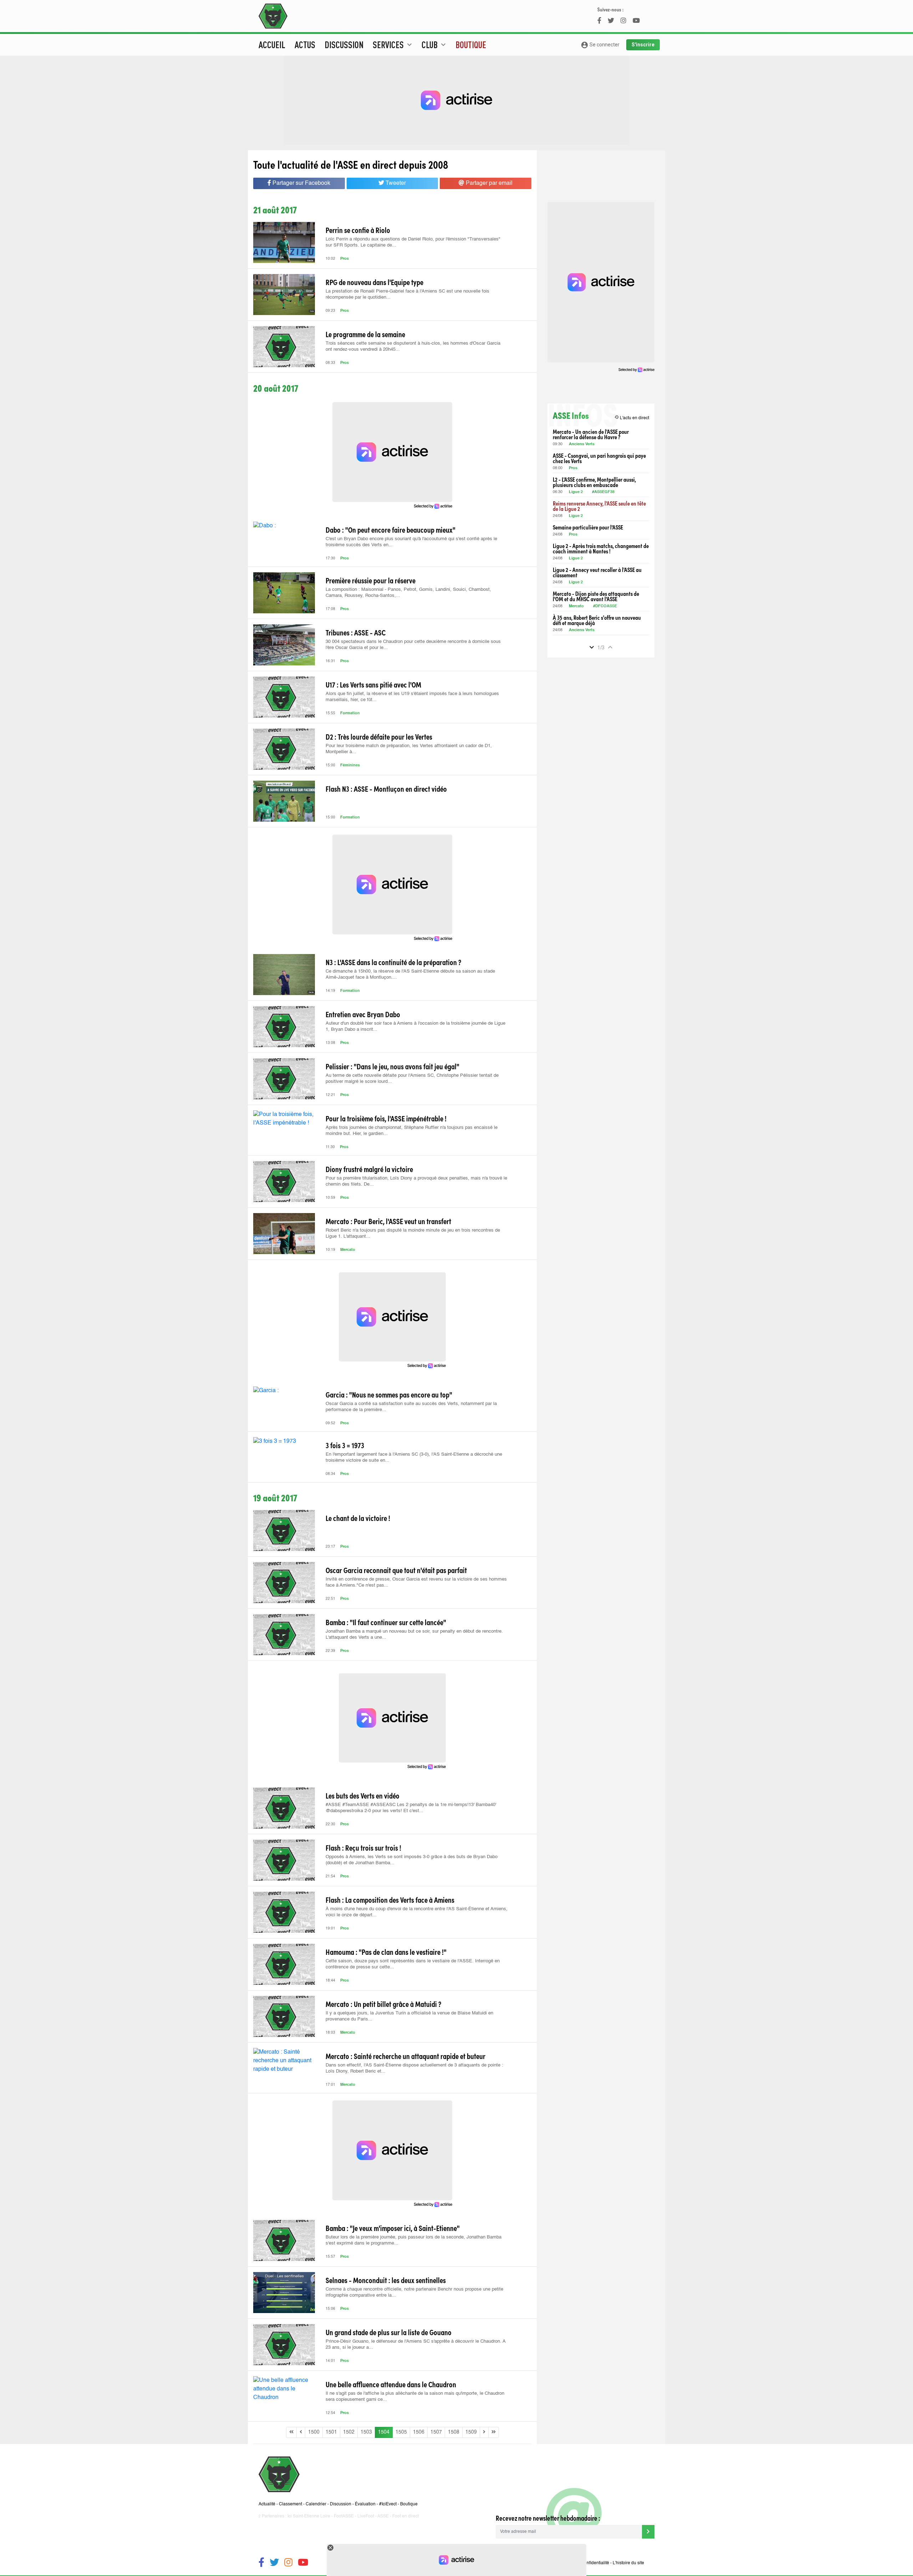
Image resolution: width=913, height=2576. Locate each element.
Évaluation (365, 2504)
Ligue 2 (576, 492)
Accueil (272, 45)
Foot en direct (406, 2516)
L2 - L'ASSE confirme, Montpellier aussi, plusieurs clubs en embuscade (594, 482)
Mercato (348, 1250)
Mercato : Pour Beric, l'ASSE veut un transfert (388, 1221)
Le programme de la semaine (365, 334)
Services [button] (393, 45)
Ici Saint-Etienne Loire (309, 2516)
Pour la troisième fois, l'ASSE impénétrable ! (386, 1118)
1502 (349, 2432)
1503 (366, 2432)
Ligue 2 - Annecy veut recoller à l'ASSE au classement (597, 572)
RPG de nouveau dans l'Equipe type (374, 282)
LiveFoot (366, 2516)
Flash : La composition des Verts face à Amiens (390, 1900)
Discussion (344, 45)
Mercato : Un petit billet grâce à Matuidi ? (383, 2004)
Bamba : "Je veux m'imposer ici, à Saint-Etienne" (393, 2228)
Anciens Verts (582, 444)
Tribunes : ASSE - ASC (356, 632)
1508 (454, 2432)
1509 (471, 2432)
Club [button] (435, 45)
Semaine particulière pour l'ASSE (588, 527)
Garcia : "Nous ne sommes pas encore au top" (389, 1394)
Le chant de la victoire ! (358, 1518)
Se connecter (600, 45)
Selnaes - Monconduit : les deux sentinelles (386, 2280)
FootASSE (344, 2516)
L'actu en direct (632, 418)
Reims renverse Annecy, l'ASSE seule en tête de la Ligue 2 (599, 506)
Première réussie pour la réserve (371, 580)
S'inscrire (643, 45)
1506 (419, 2432)
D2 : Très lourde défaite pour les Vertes (379, 736)
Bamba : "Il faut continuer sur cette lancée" (386, 1622)
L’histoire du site (628, 2563)
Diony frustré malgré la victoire (369, 1169)
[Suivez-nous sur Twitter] (274, 2563)
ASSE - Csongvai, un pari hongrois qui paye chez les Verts (599, 458)
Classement (290, 2504)
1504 (384, 2432)
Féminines (350, 765)
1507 (436, 2432)
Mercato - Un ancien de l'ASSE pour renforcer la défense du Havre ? (591, 434)
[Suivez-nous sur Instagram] (288, 2563)
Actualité (267, 2504)
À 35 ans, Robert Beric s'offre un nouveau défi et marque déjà (597, 620)
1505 (401, 2432)
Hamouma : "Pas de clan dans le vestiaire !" (386, 1952)
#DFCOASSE (605, 606)
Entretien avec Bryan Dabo (363, 1014)
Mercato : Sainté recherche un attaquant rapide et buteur (406, 2056)
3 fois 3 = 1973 (345, 1445)
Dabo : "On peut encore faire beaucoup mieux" (391, 529)
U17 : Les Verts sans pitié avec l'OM (373, 684)
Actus (305, 45)
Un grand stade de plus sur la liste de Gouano (389, 2332)
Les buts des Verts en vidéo (363, 1795)
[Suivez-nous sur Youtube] (303, 2563)
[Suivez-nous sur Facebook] (261, 2563)
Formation (350, 713)
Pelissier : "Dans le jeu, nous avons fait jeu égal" (392, 1066)
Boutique (471, 45)
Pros (345, 259)
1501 (331, 2432)
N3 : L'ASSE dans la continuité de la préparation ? (393, 962)
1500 (314, 2432)
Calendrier (316, 2504)
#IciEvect (388, 2504)
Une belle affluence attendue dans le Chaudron (391, 2384)
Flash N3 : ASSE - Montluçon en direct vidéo (386, 788)
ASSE (383, 2516)
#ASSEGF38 (603, 492)
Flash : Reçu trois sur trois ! (363, 1847)
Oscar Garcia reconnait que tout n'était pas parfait (396, 1570)
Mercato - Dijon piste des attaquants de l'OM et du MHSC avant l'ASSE (596, 596)
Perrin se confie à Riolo (358, 230)
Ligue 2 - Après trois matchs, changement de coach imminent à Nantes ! (601, 548)
